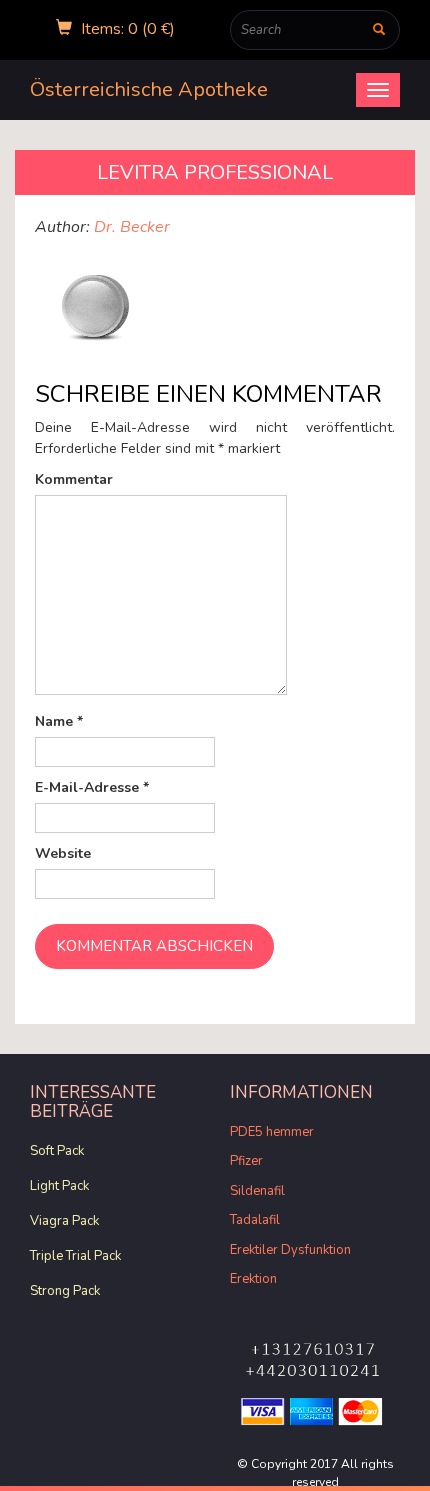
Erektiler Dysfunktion (290, 1250)
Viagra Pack (64, 1221)
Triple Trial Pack (75, 1256)
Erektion (253, 1279)
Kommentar (74, 479)
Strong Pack (65, 1291)
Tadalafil (255, 1220)
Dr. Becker (132, 227)
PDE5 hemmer (272, 1132)
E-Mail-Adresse (92, 787)
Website (63, 853)
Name (59, 721)
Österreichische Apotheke (149, 89)
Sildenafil (257, 1191)
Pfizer (246, 1161)
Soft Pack (57, 1151)
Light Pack (59, 1186)
